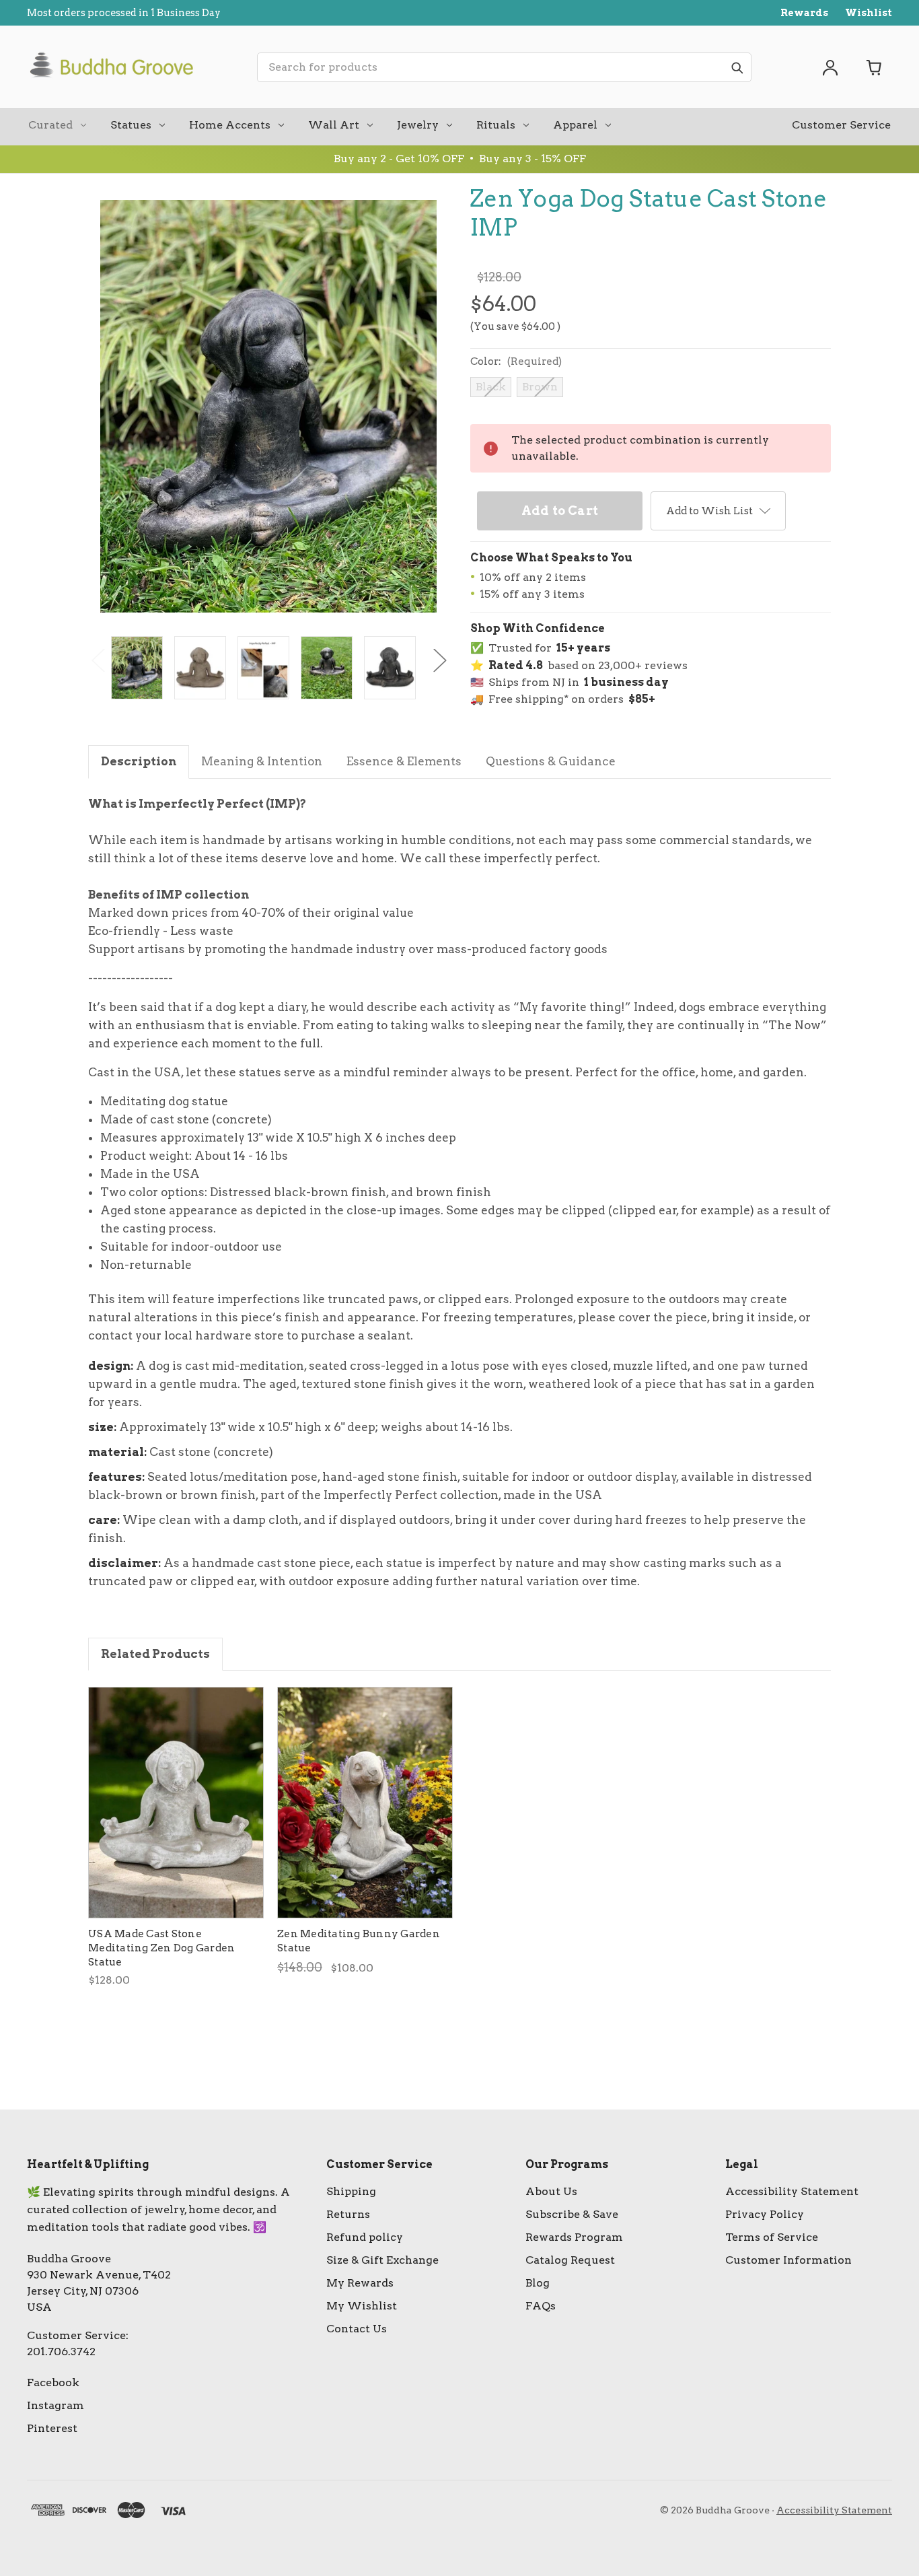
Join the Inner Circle (459, 1331)
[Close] (671, 1179)
